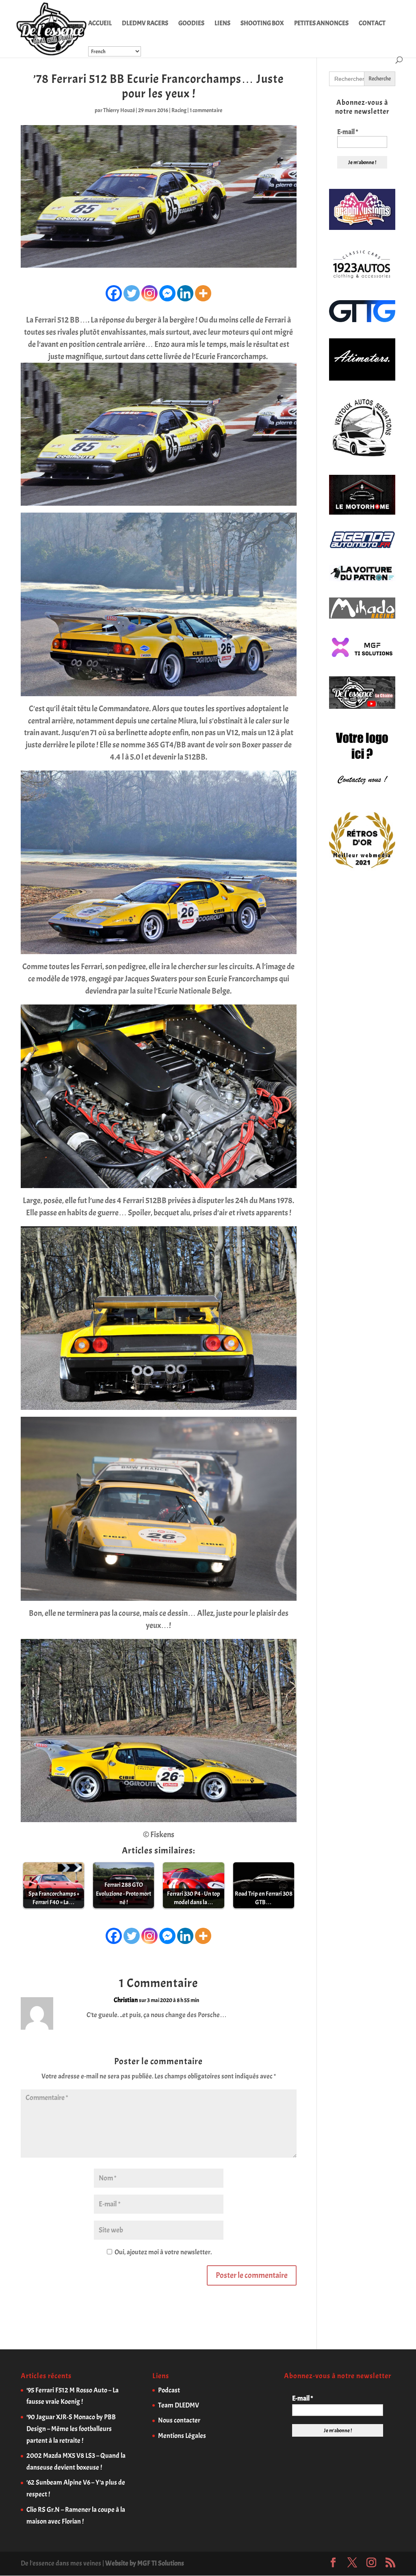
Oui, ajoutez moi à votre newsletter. (162, 2252)
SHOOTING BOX (262, 24)
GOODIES (191, 24)
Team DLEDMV (179, 2405)
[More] (203, 293)
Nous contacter (179, 2420)
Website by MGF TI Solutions (145, 2563)
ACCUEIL (100, 24)
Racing (179, 110)
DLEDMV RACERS (145, 24)
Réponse (274, 2007)
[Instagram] (149, 293)
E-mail (348, 132)
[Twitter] (132, 293)
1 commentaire (206, 110)
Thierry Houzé (119, 110)
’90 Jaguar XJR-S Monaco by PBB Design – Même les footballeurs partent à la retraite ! (71, 2429)
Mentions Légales (182, 2436)
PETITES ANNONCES (321, 24)
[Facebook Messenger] (167, 293)
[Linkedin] (185, 293)
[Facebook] (114, 293)
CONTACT (372, 24)
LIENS (222, 24)
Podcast (169, 2390)
